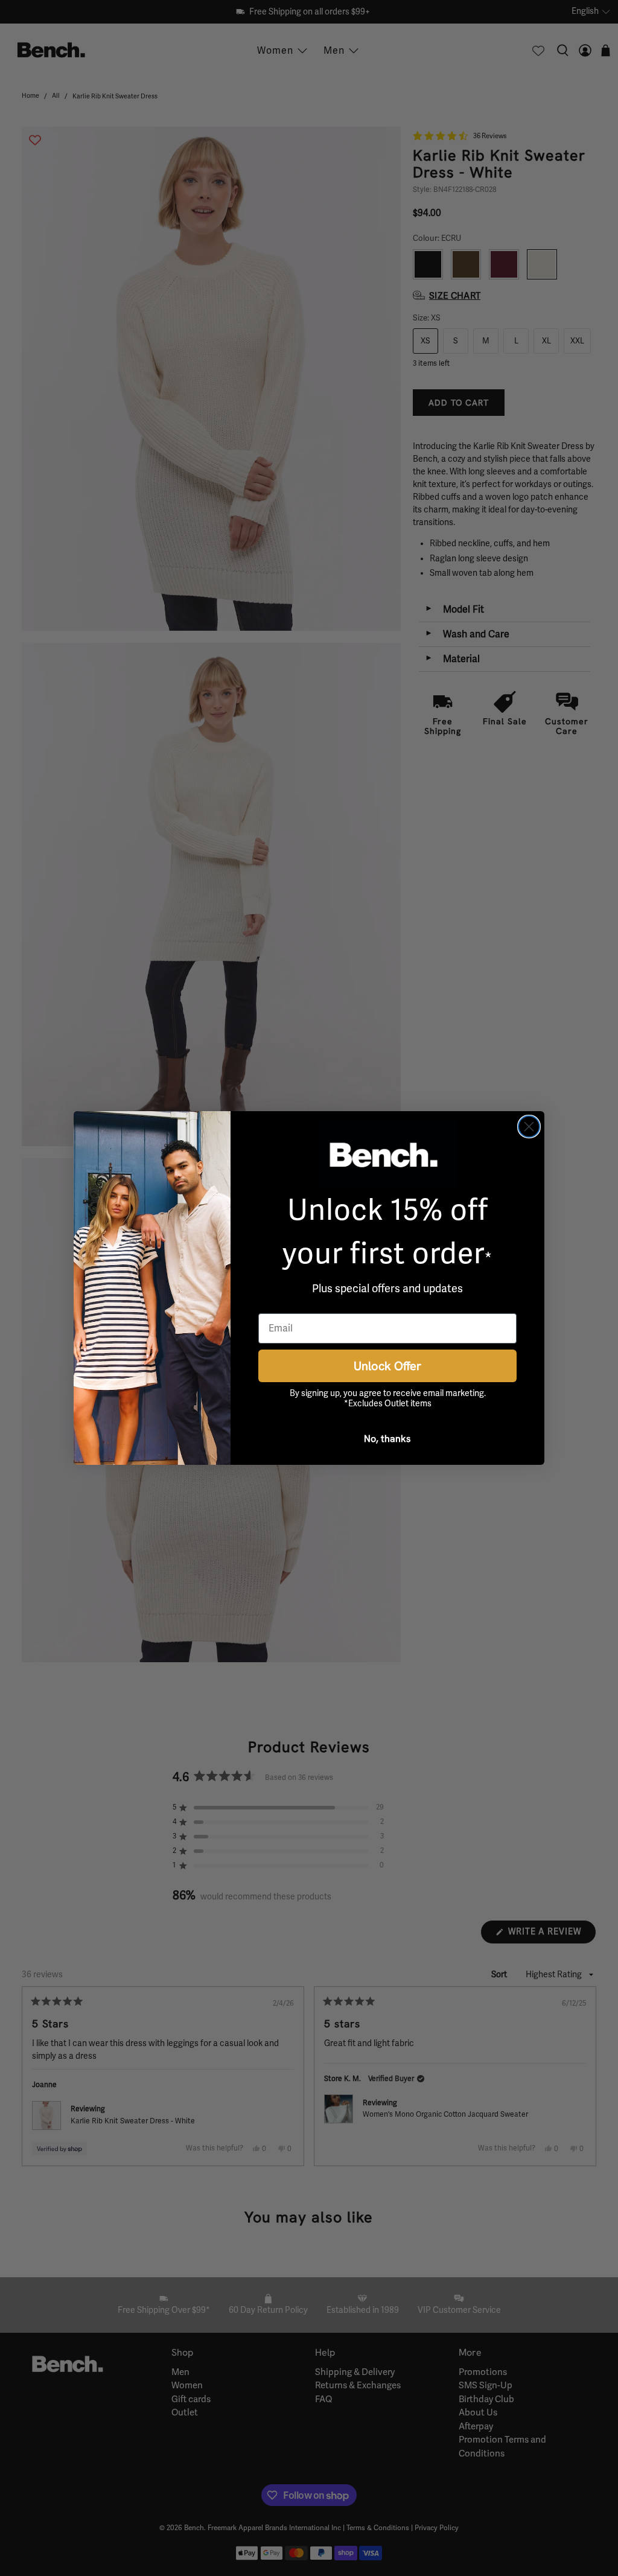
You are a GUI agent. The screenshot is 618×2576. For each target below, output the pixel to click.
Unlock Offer (387, 1366)
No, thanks (387, 1438)
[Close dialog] (529, 1127)
